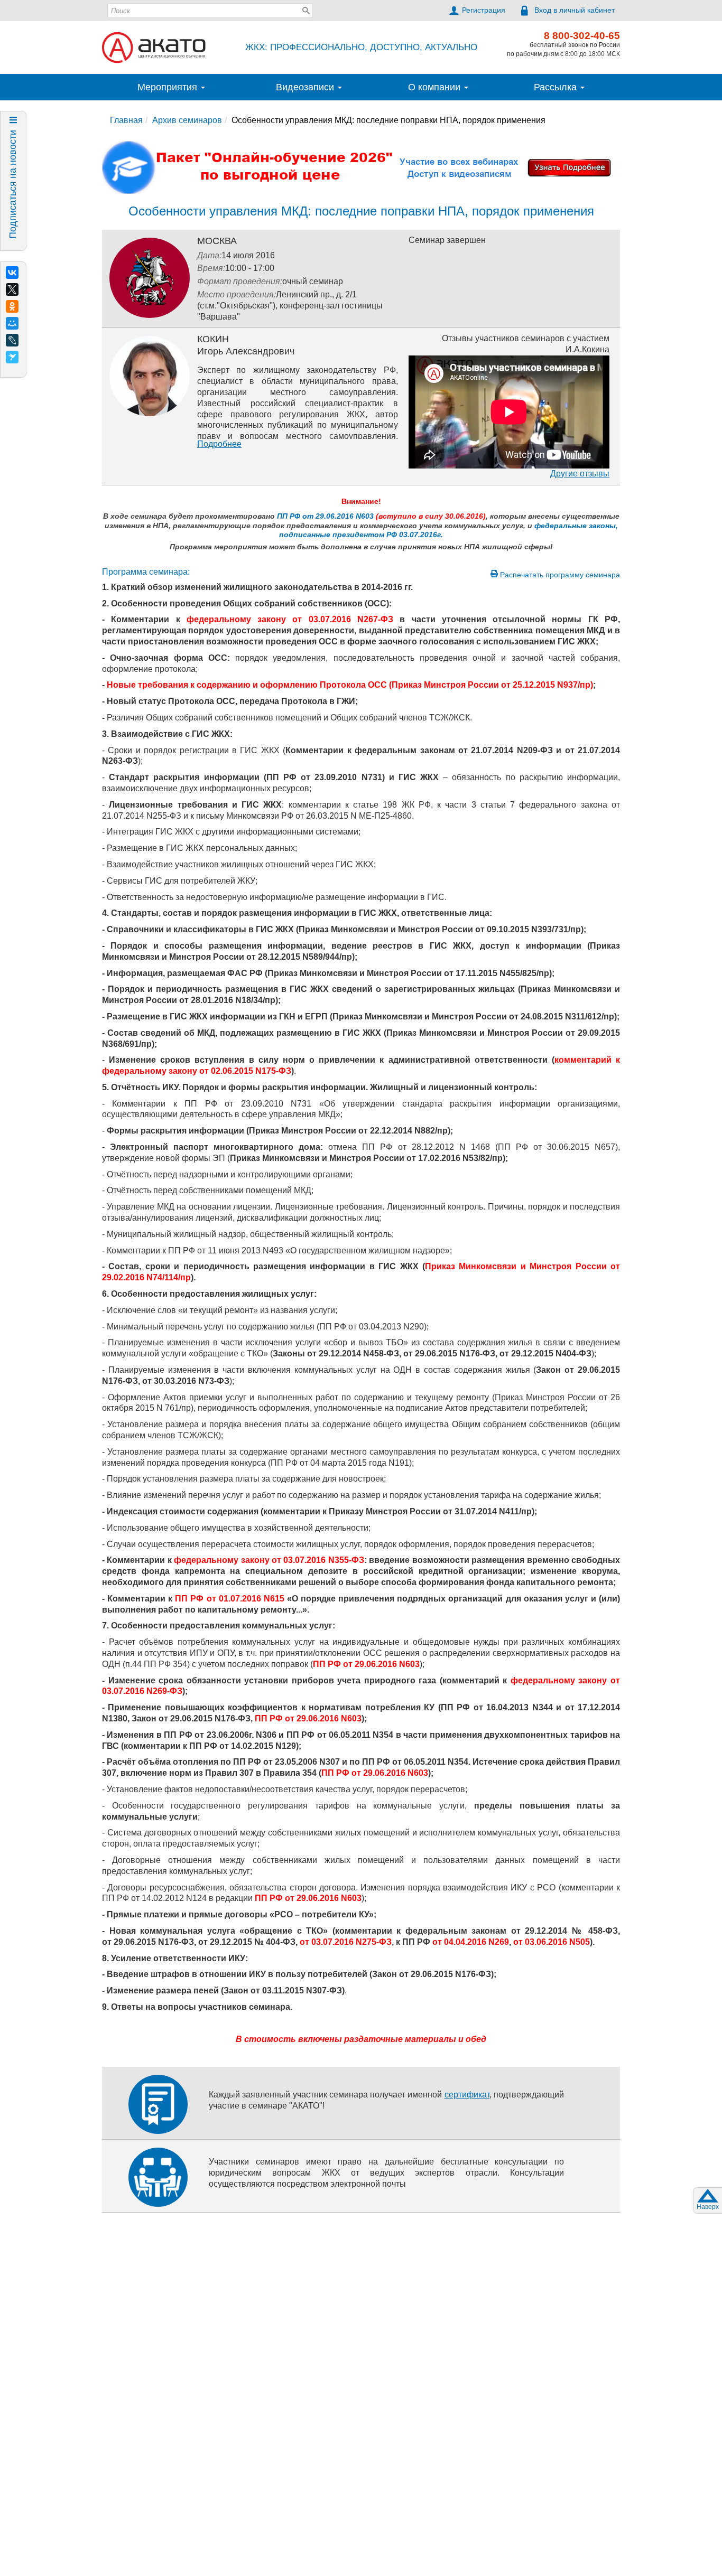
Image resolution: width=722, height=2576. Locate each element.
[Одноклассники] (12, 306)
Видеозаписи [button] (306, 87)
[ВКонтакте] (12, 273)
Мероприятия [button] (169, 87)
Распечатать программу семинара (559, 575)
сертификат (467, 2095)
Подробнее (219, 444)
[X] (12, 289)
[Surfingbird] (12, 357)
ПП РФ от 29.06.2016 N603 (325, 516)
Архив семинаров (187, 120)
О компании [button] (436, 87)
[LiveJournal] (12, 340)
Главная (126, 120)
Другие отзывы (580, 474)
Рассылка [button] (557, 87)
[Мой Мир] (12, 323)
